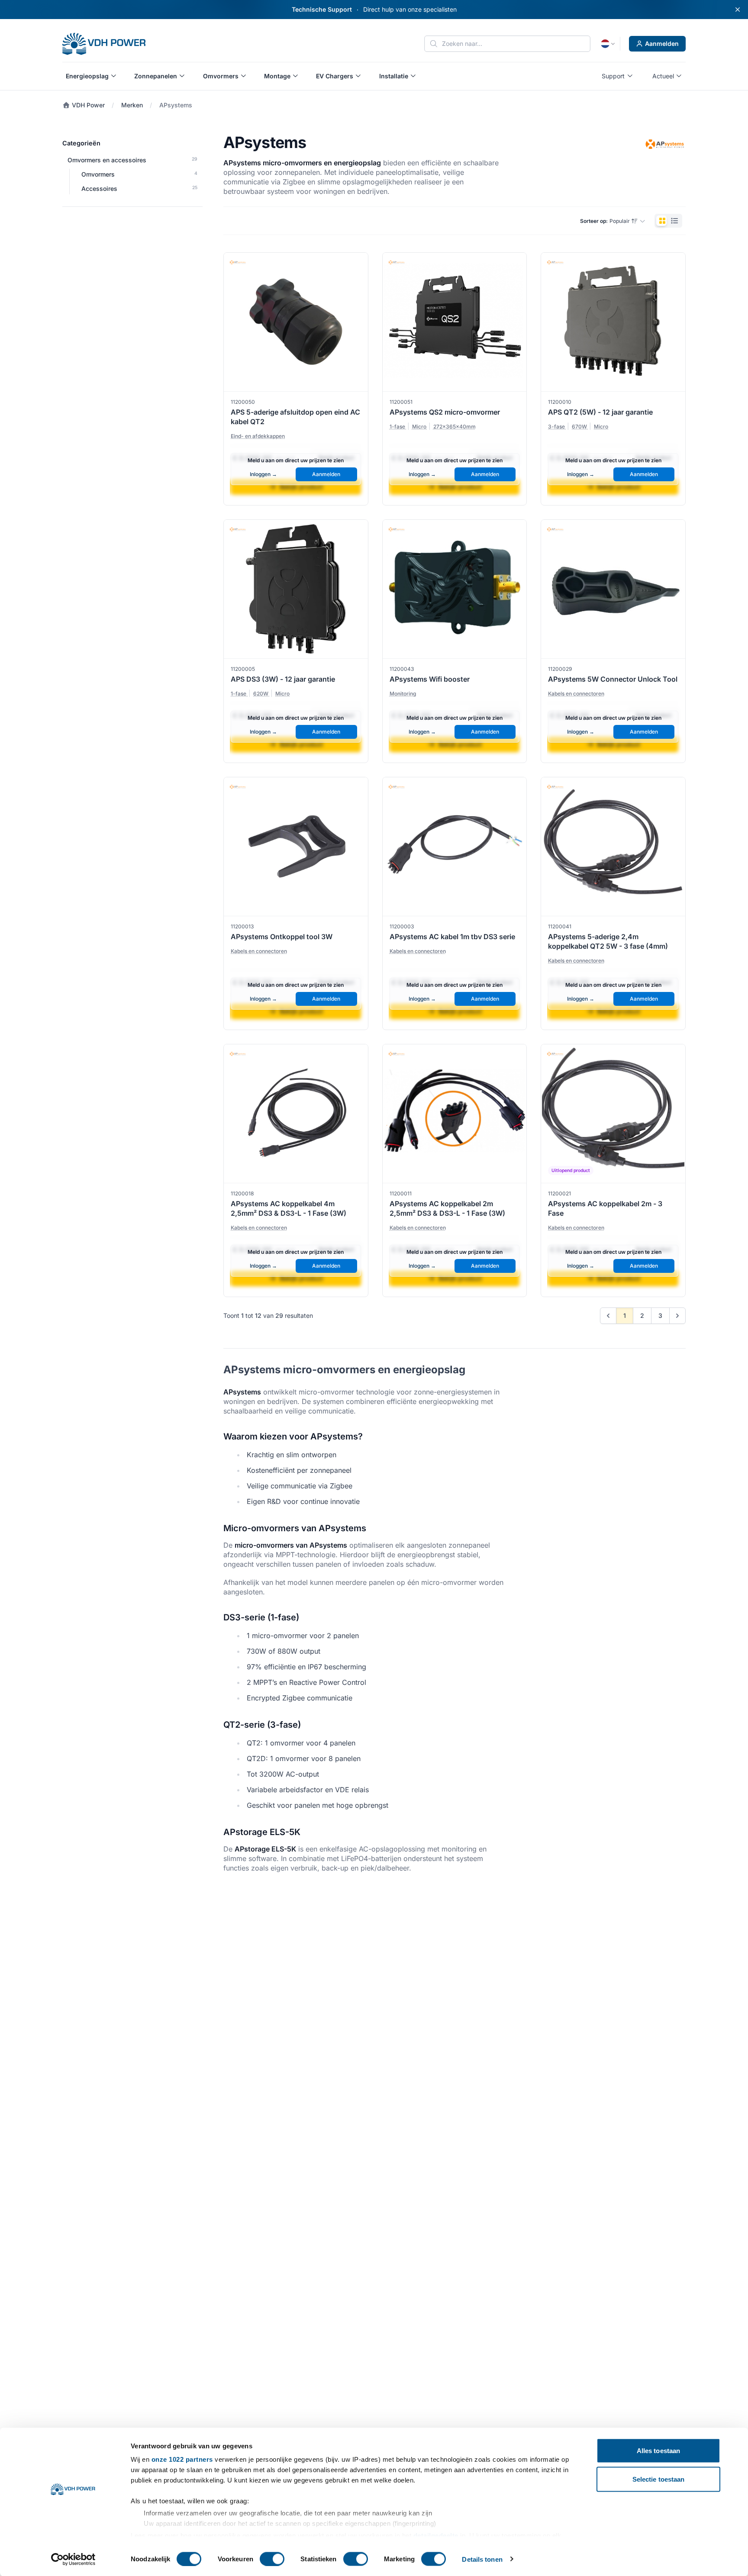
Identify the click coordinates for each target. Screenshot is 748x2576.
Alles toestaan (658, 2451)
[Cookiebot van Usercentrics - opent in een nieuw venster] (73, 2559)
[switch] (272, 2559)
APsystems (176, 105)
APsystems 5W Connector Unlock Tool (613, 679)
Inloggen (263, 474)
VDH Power (87, 105)
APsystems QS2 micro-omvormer (445, 412)
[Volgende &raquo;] (677, 1316)
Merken (132, 105)
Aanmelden (662, 43)
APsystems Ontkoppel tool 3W (282, 937)
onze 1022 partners (182, 2459)
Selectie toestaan (659, 2479)
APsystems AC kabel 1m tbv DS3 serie (452, 937)
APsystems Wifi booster (430, 679)
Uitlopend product (571, 1170)
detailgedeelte (436, 2535)
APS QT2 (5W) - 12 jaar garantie (600, 412)
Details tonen (482, 2559)
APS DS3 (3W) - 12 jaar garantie (283, 679)
